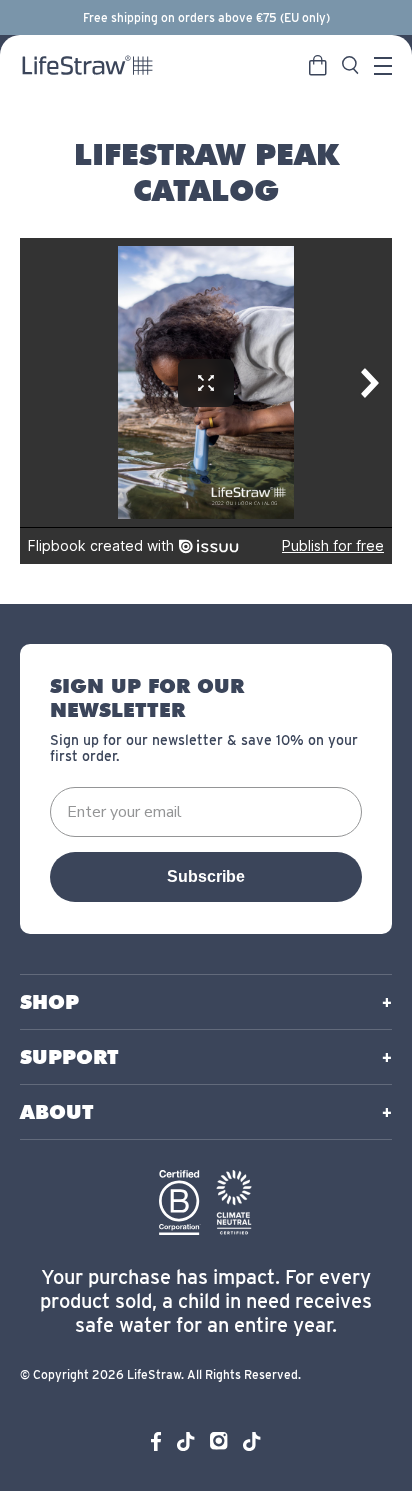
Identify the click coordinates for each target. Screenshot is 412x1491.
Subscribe (206, 876)
